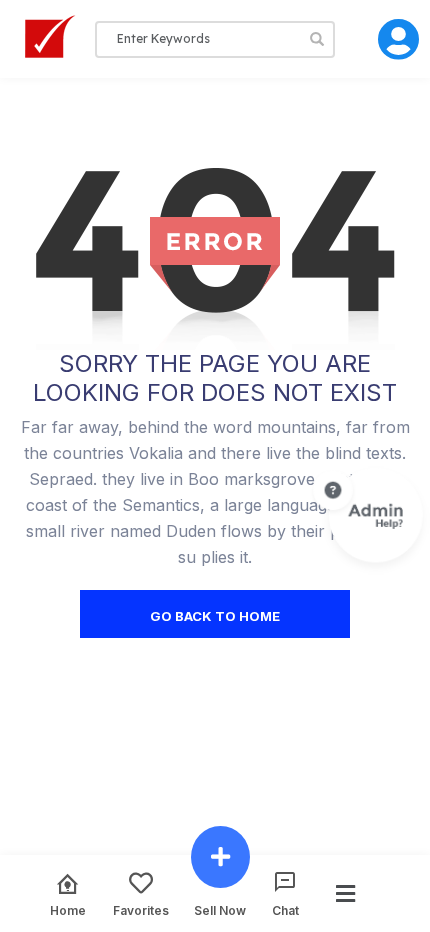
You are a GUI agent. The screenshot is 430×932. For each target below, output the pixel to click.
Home (68, 910)
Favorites (141, 910)
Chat (285, 910)
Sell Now (220, 910)
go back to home (215, 616)
